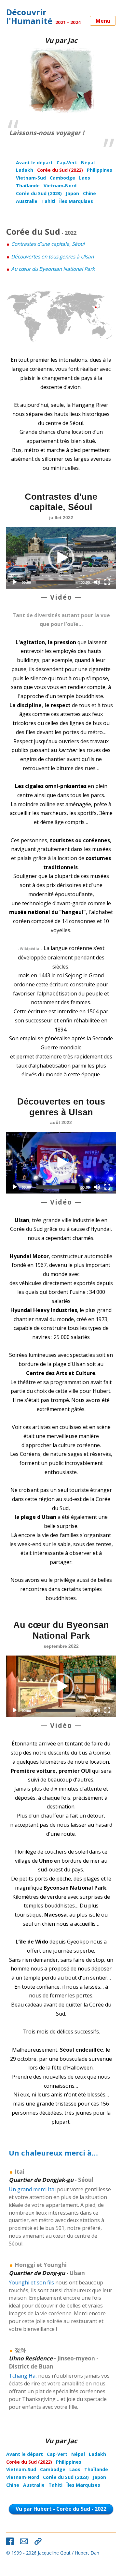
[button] (61, 558)
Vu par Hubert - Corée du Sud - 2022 (61, 2509)
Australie (27, 201)
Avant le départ (34, 163)
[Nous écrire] (24, 2541)
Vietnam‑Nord (60, 186)
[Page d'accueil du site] (38, 2541)
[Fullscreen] (107, 582)
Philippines (100, 170)
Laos (85, 178)
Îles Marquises (76, 201)
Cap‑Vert (67, 163)
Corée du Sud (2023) (39, 193)
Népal (88, 163)
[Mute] (97, 582)
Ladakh (25, 170)
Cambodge (62, 178)
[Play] (15, 582)
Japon (72, 193)
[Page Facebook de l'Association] (10, 2541)
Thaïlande (28, 186)
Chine (89, 193)
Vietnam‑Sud (31, 178)
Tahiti (48, 201)
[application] (61, 558)
